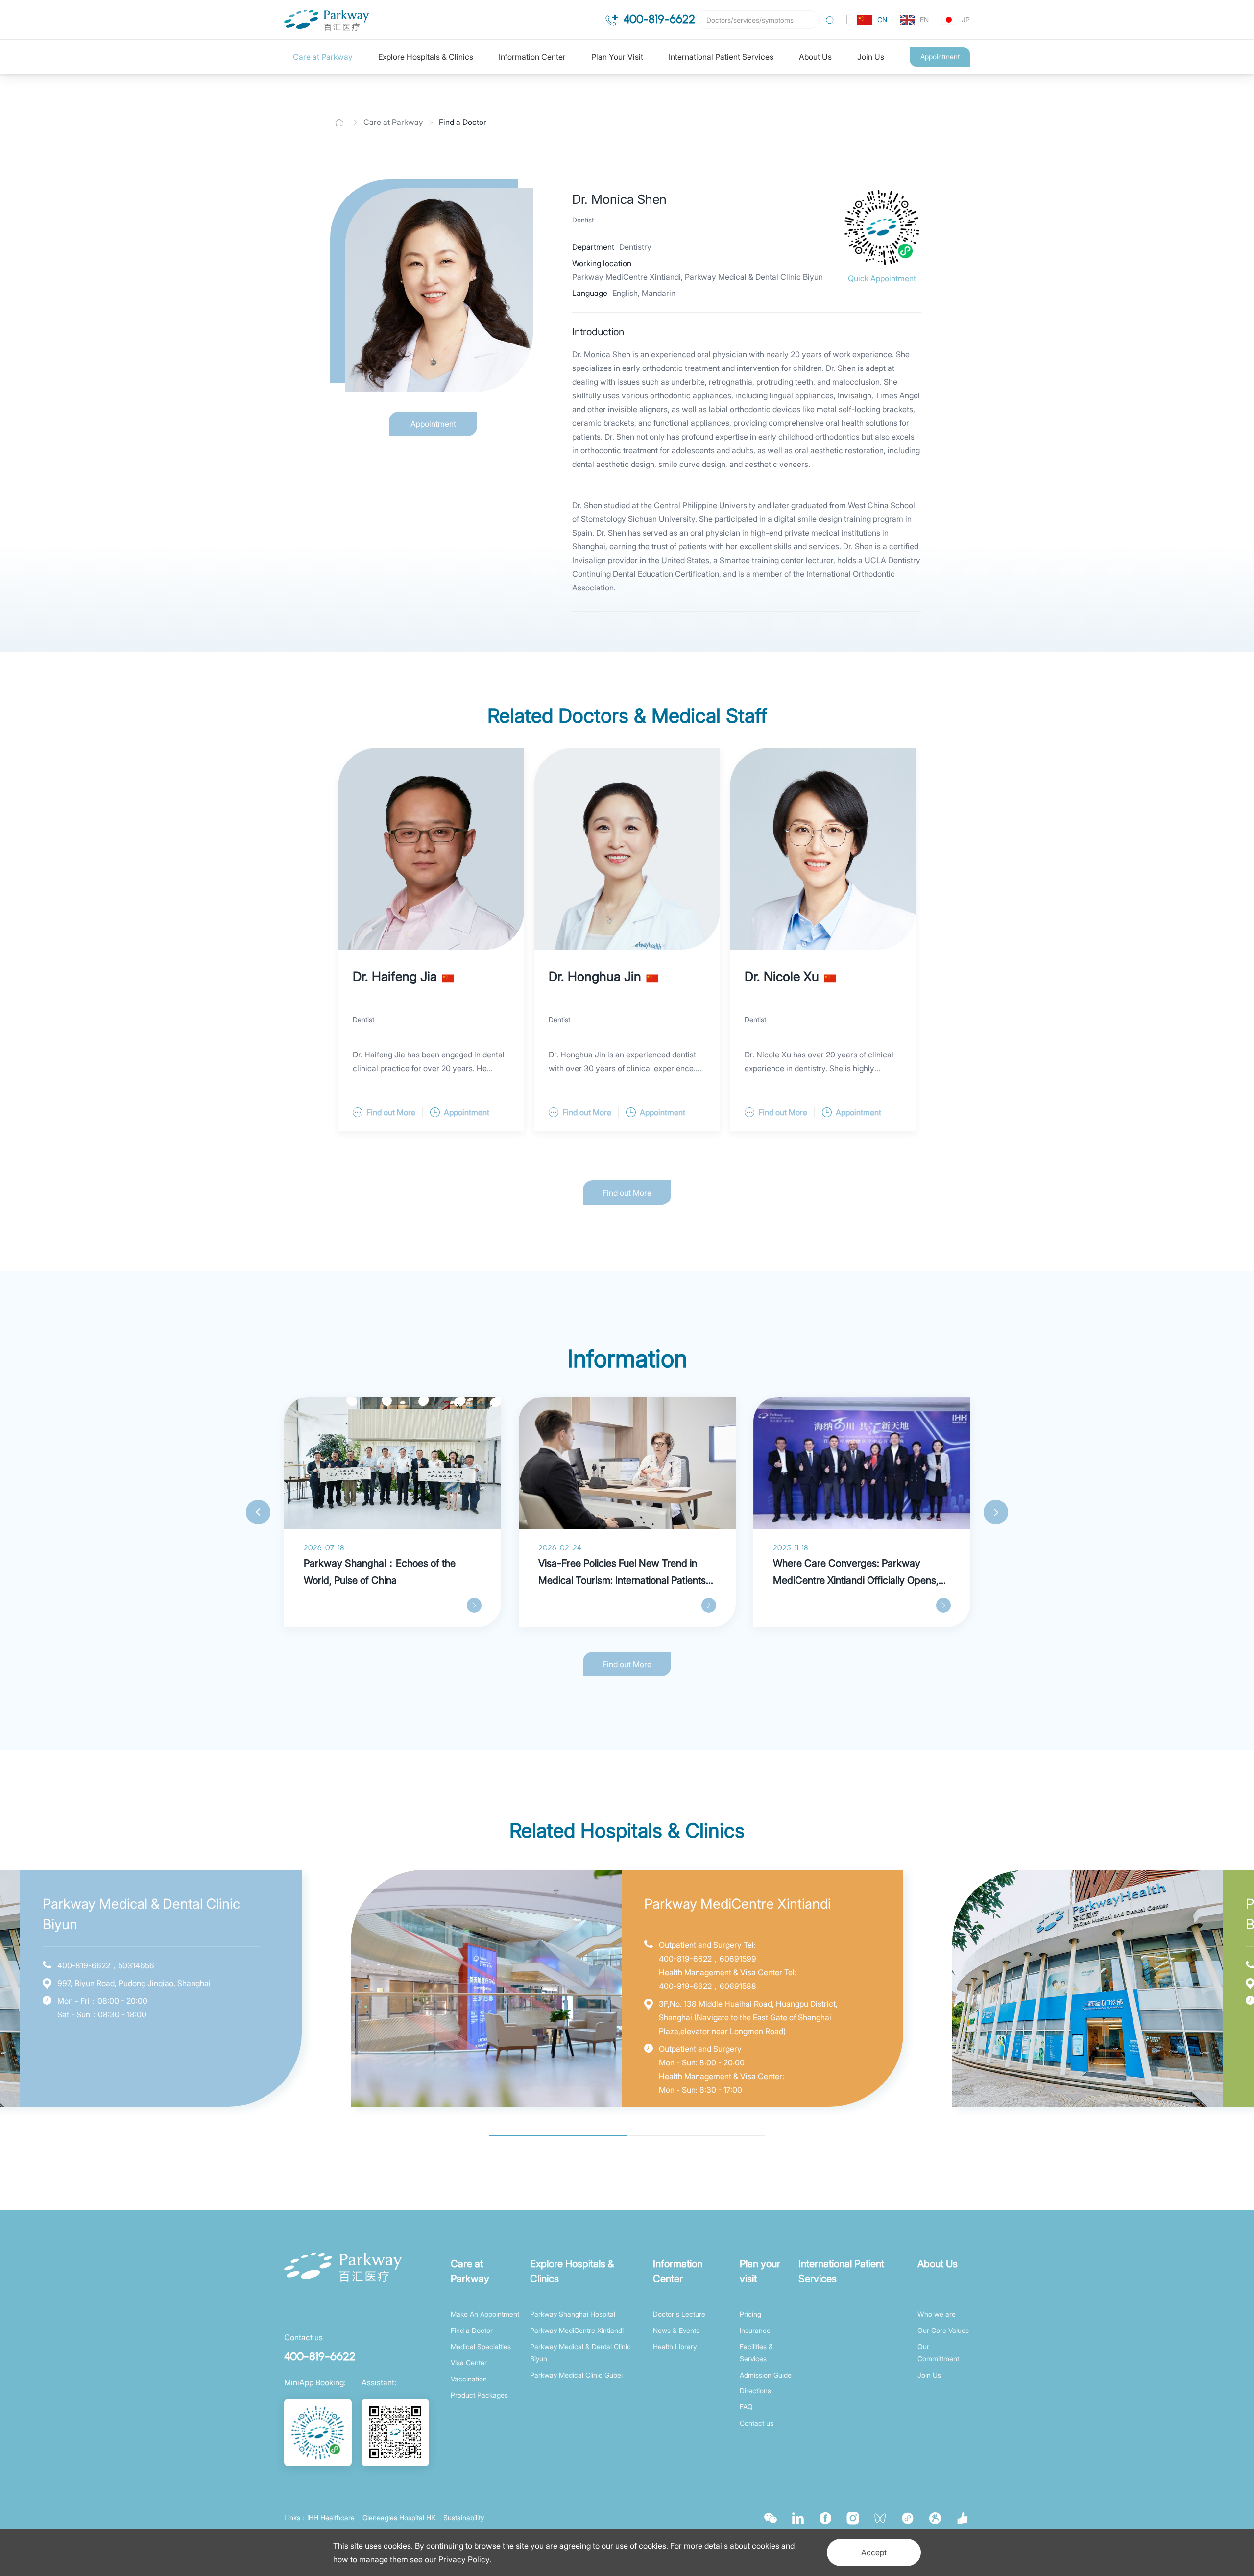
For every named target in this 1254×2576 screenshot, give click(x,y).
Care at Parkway (323, 57)
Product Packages (479, 2395)
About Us (815, 57)
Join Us (871, 57)
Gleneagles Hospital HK (399, 2517)
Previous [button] (258, 1512)
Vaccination (469, 2379)
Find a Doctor (463, 122)
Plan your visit (760, 2271)
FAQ (746, 2407)
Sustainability (464, 2517)
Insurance (755, 2330)
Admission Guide (766, 2375)
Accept (874, 2552)
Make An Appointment (485, 2314)
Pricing (750, 2314)
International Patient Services (721, 57)
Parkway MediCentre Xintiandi (577, 2330)
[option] (393, 1512)
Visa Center (469, 2363)
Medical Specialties (481, 2346)
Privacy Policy (464, 2559)
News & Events (676, 2330)
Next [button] (996, 1512)
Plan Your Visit (617, 57)
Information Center (532, 57)
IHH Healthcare (331, 2517)
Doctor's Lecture (679, 2314)
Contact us (757, 2423)
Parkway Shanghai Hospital (573, 2314)
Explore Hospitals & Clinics (426, 57)
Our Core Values (943, 2330)
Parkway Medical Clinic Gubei (576, 2375)
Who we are (937, 2314)
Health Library (675, 2346)
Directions (755, 2391)
